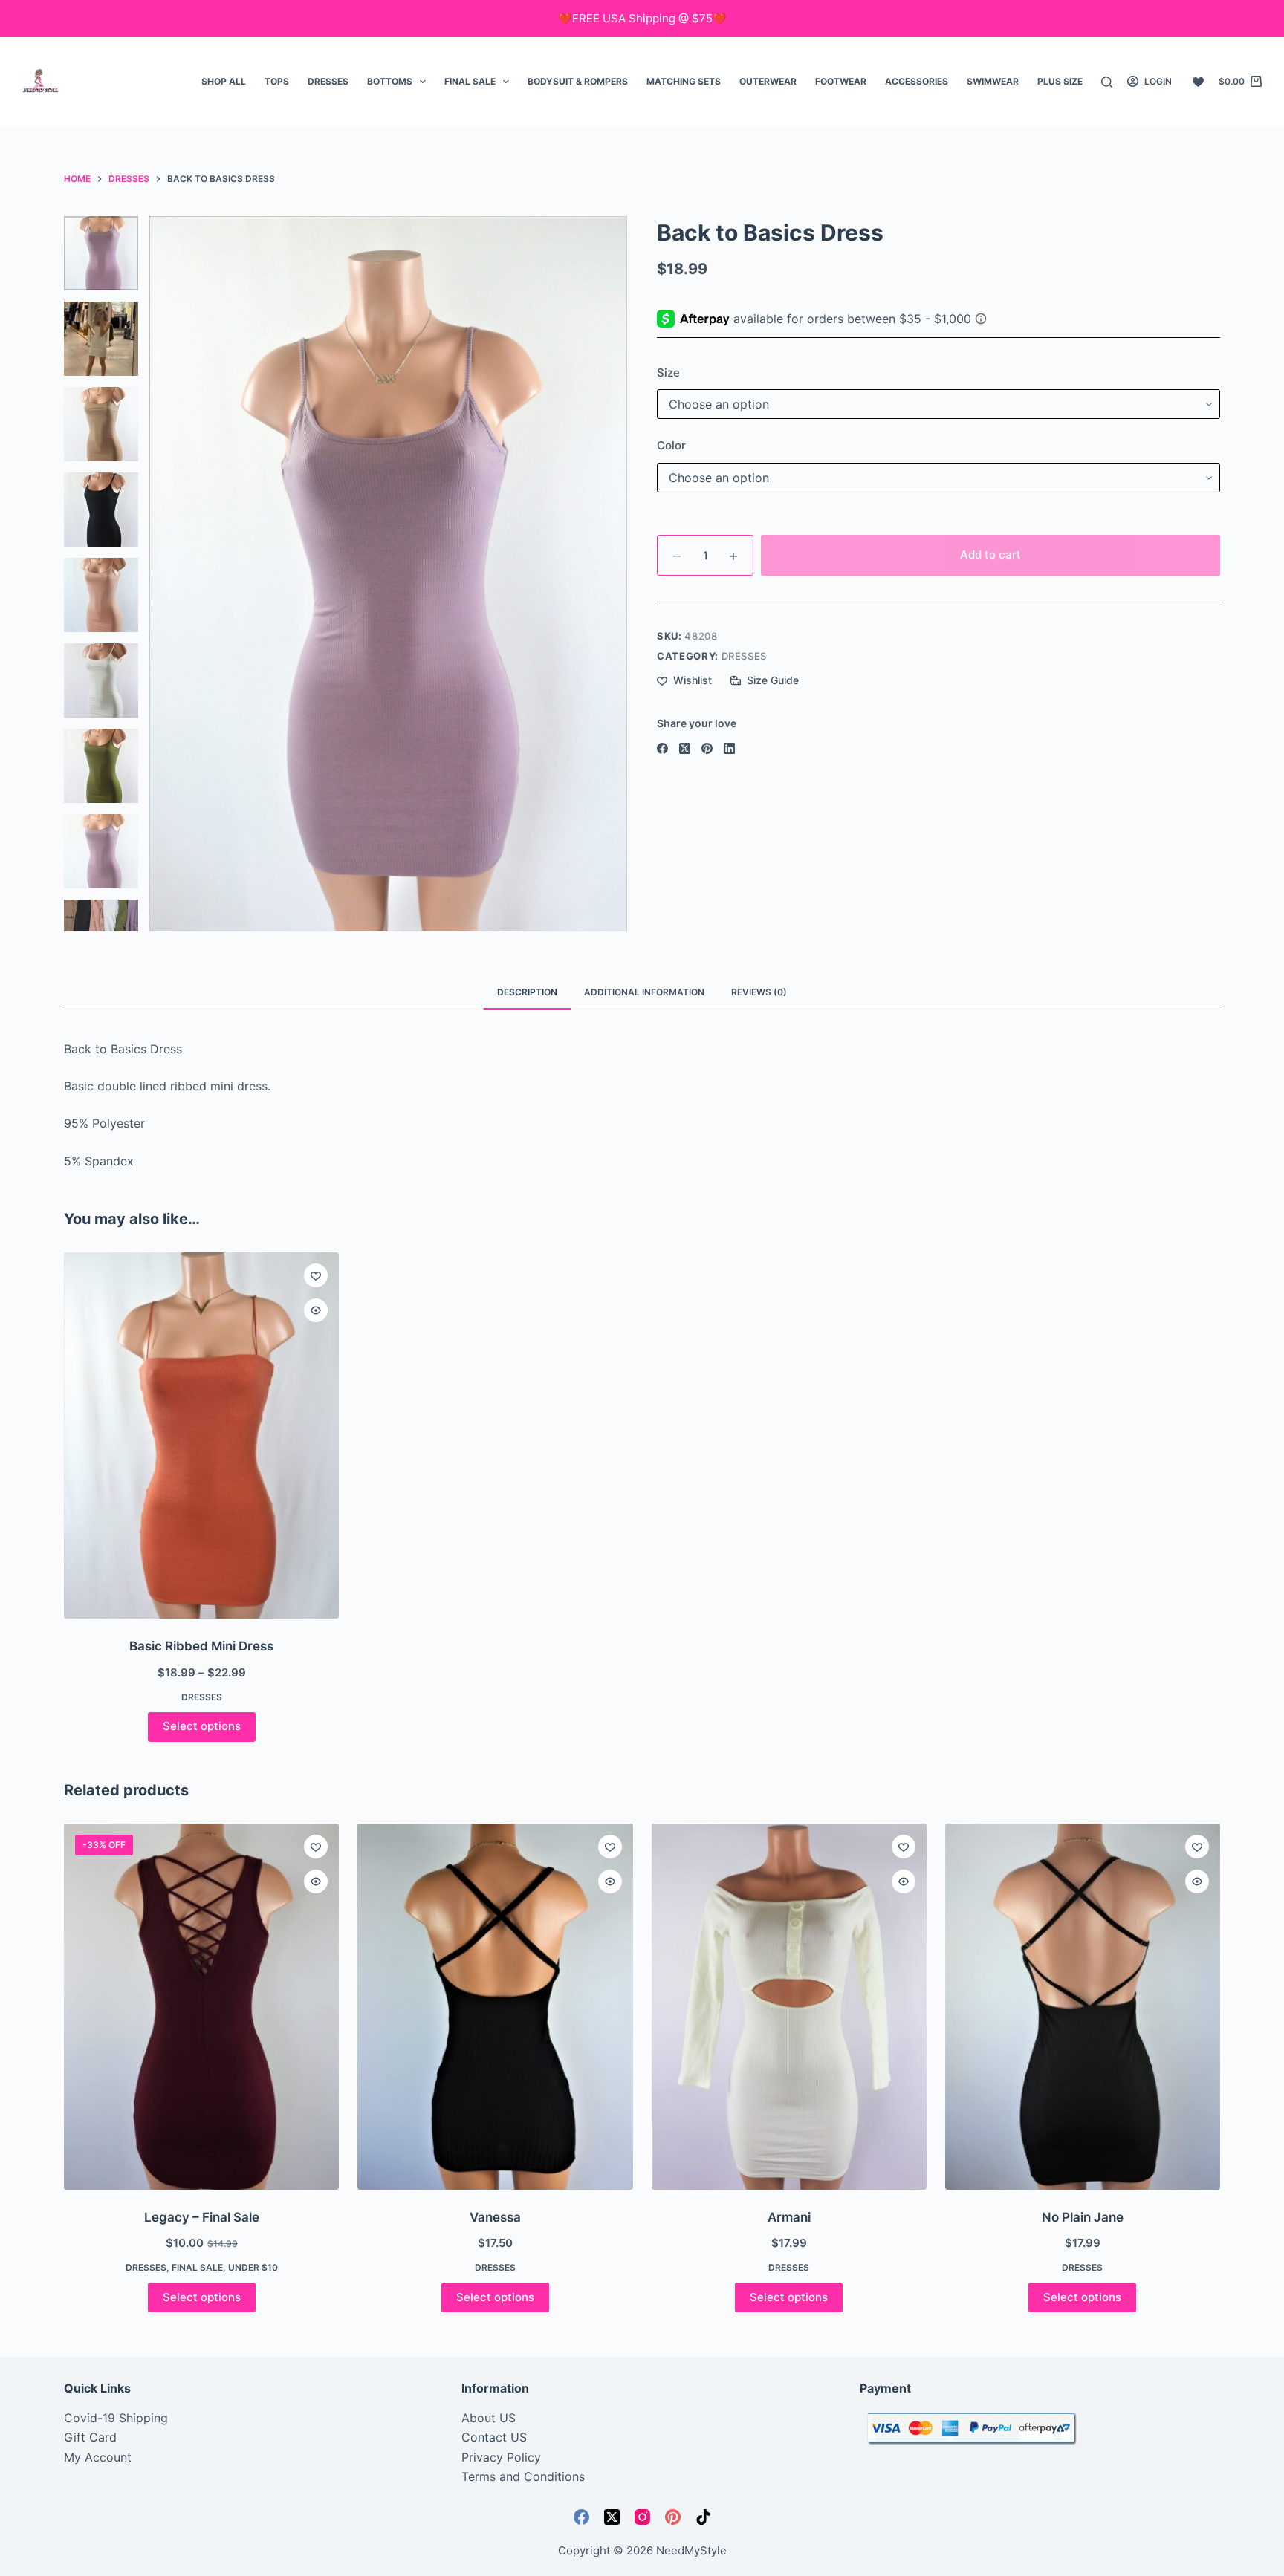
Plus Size (1060, 81)
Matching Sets (684, 81)
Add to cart (990, 554)
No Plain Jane (1083, 2217)
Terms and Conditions (523, 2476)
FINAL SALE (470, 81)
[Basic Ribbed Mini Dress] (201, 1435)
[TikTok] (703, 2517)
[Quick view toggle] (316, 1310)
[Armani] (789, 2007)
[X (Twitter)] (685, 748)
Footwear (841, 81)
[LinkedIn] (729, 748)
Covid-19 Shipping (116, 2418)
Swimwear (993, 81)
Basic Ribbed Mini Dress (201, 1646)
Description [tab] (527, 992)
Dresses (328, 81)
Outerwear (768, 81)
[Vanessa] (495, 2007)
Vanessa (495, 2217)
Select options (202, 1726)
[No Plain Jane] (1083, 2007)
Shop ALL (224, 81)
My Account (98, 2457)
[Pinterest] (707, 748)
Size (668, 373)
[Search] (1107, 82)
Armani (789, 2217)
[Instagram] (642, 2517)
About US (489, 2418)
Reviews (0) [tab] (759, 992)
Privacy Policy (501, 2457)
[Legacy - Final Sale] (201, 2007)
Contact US (494, 2437)
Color (671, 445)
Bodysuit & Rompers (578, 81)
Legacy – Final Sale (202, 2217)
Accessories (917, 81)
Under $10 (253, 2267)
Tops (277, 81)
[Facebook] (662, 748)
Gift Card (90, 2437)
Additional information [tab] (644, 992)
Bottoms (390, 81)
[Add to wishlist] (316, 1275)
